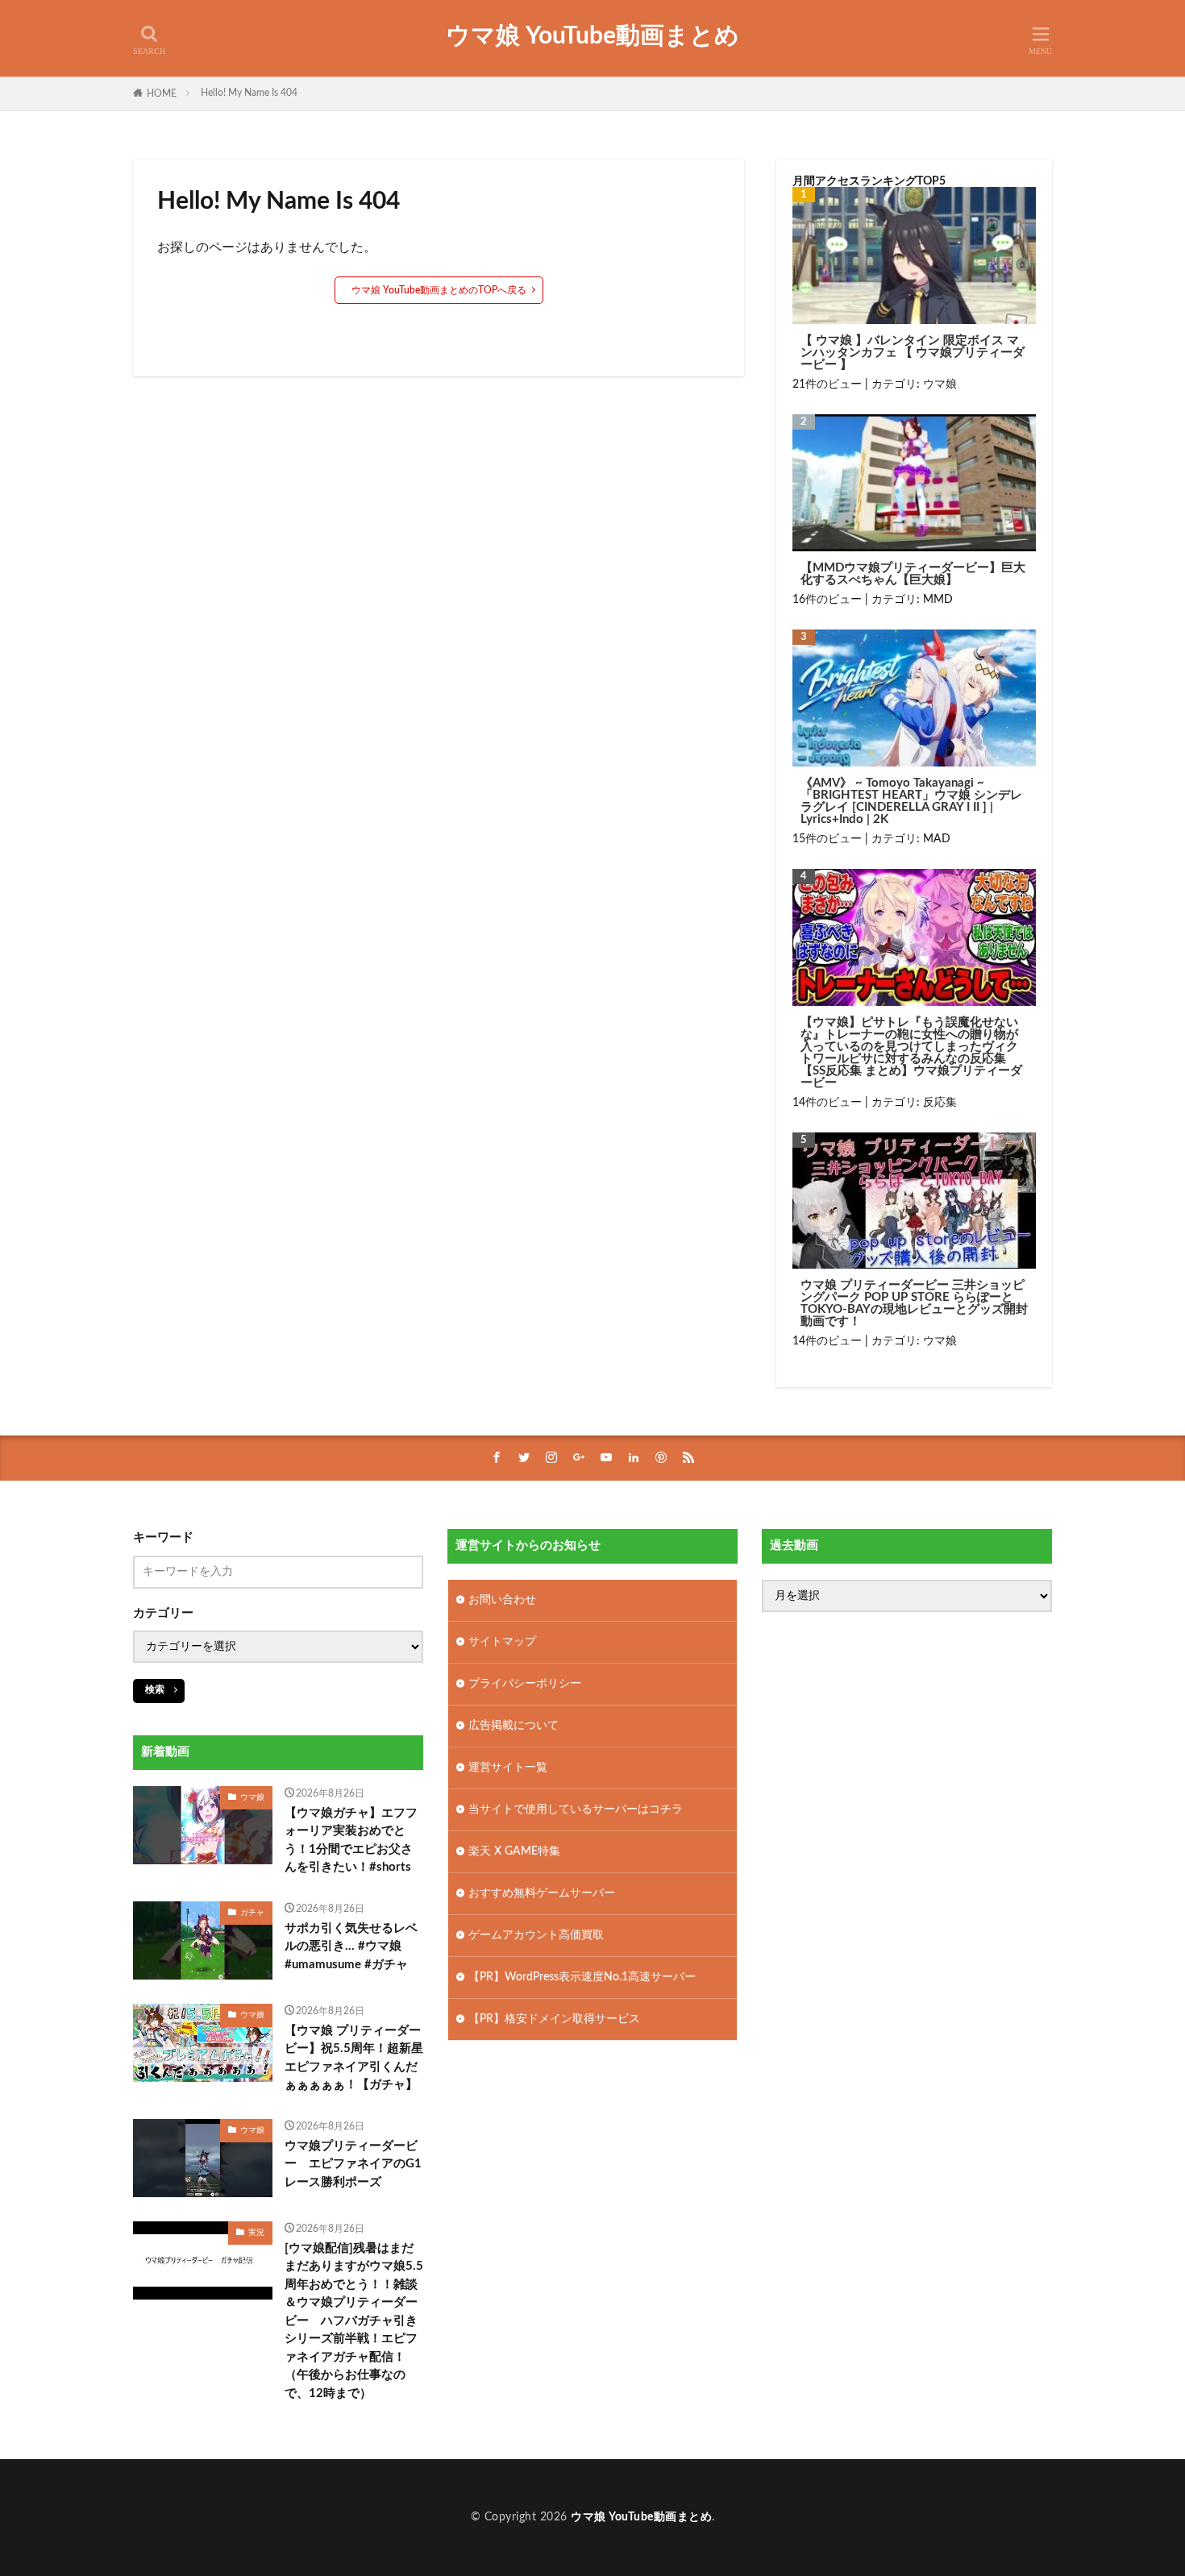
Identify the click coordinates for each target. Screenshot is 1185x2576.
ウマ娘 (940, 384)
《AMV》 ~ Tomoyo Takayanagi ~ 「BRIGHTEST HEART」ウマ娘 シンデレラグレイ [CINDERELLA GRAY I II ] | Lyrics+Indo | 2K (911, 801)
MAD (937, 839)
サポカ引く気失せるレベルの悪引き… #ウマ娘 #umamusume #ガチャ (351, 1947)
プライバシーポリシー (525, 1684)
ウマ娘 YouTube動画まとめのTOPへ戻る (439, 290)
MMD (938, 600)
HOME (162, 93)
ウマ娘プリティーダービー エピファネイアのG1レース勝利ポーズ (353, 2164)
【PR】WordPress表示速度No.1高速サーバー (582, 1977)
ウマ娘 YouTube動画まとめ (592, 36)
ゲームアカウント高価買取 (536, 1935)
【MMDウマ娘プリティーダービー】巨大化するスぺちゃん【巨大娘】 (913, 574)
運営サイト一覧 (508, 1768)
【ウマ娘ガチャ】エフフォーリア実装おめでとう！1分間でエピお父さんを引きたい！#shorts (351, 1841)
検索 (155, 1689)
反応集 (940, 1103)
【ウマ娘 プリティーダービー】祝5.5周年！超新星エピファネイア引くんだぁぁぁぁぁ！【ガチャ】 (354, 2058)
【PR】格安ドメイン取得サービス (554, 2019)
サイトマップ (502, 1642)
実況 (256, 2233)
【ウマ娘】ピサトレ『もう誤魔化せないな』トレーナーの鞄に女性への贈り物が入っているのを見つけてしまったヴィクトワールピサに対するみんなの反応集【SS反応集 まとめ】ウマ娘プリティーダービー (911, 1053)
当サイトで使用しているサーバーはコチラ (576, 1809)
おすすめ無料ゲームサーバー (542, 1893)
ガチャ (252, 1913)
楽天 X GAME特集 (514, 1851)
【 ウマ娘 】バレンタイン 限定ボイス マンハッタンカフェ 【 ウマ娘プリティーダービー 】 (913, 353)
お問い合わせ (502, 1600)
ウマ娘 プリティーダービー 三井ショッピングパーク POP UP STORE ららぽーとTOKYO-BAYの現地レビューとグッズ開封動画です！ (914, 1303)
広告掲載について (513, 1726)
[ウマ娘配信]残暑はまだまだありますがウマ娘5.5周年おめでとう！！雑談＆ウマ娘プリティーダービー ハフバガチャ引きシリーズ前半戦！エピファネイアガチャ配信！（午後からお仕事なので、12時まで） (354, 2321)
